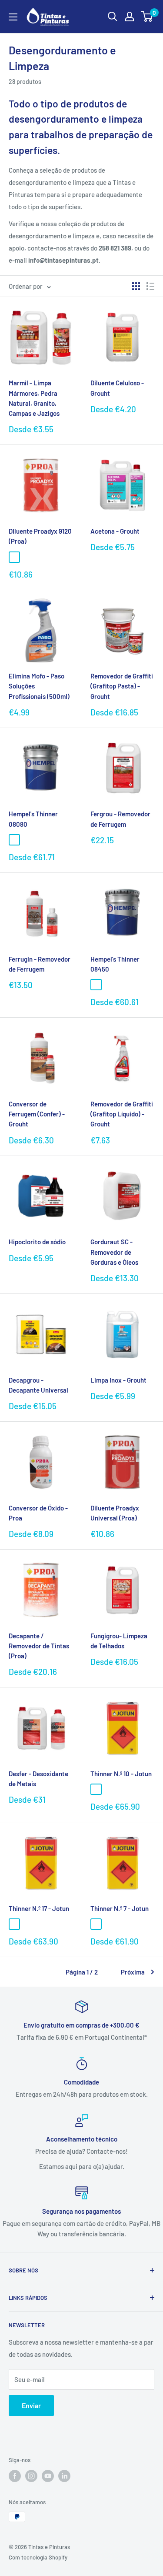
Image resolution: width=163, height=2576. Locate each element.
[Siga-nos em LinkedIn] (64, 2476)
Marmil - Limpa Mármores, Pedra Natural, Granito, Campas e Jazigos (34, 398)
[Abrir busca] (113, 17)
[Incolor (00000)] (14, 557)
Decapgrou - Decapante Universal (38, 1385)
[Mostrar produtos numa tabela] (136, 286)
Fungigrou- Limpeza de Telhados (119, 1641)
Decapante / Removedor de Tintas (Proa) (39, 1646)
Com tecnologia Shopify (38, 2557)
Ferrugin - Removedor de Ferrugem (40, 964)
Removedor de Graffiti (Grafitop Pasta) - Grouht (122, 686)
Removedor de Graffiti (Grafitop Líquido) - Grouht (122, 1114)
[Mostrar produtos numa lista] (150, 286)
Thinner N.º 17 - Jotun (39, 1908)
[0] (147, 17)
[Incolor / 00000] (96, 985)
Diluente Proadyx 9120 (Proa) (40, 536)
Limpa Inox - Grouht (118, 1380)
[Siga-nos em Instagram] (31, 2476)
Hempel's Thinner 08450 (115, 964)
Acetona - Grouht (115, 531)
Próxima (133, 1972)
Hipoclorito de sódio (37, 1242)
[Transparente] (96, 1789)
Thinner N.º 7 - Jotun (120, 1908)
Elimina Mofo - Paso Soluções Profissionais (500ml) (39, 686)
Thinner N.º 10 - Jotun (121, 1774)
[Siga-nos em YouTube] (48, 2476)
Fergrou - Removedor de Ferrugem (120, 819)
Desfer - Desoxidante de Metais (38, 1779)
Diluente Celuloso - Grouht (117, 388)
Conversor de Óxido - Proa (38, 1513)
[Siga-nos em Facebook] (15, 2476)
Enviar (31, 2405)
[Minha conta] (130, 17)
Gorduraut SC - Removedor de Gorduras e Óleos (114, 1252)
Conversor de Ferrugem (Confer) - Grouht (37, 1114)
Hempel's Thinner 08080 (33, 819)
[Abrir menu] (13, 17)
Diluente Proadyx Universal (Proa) (115, 1513)
